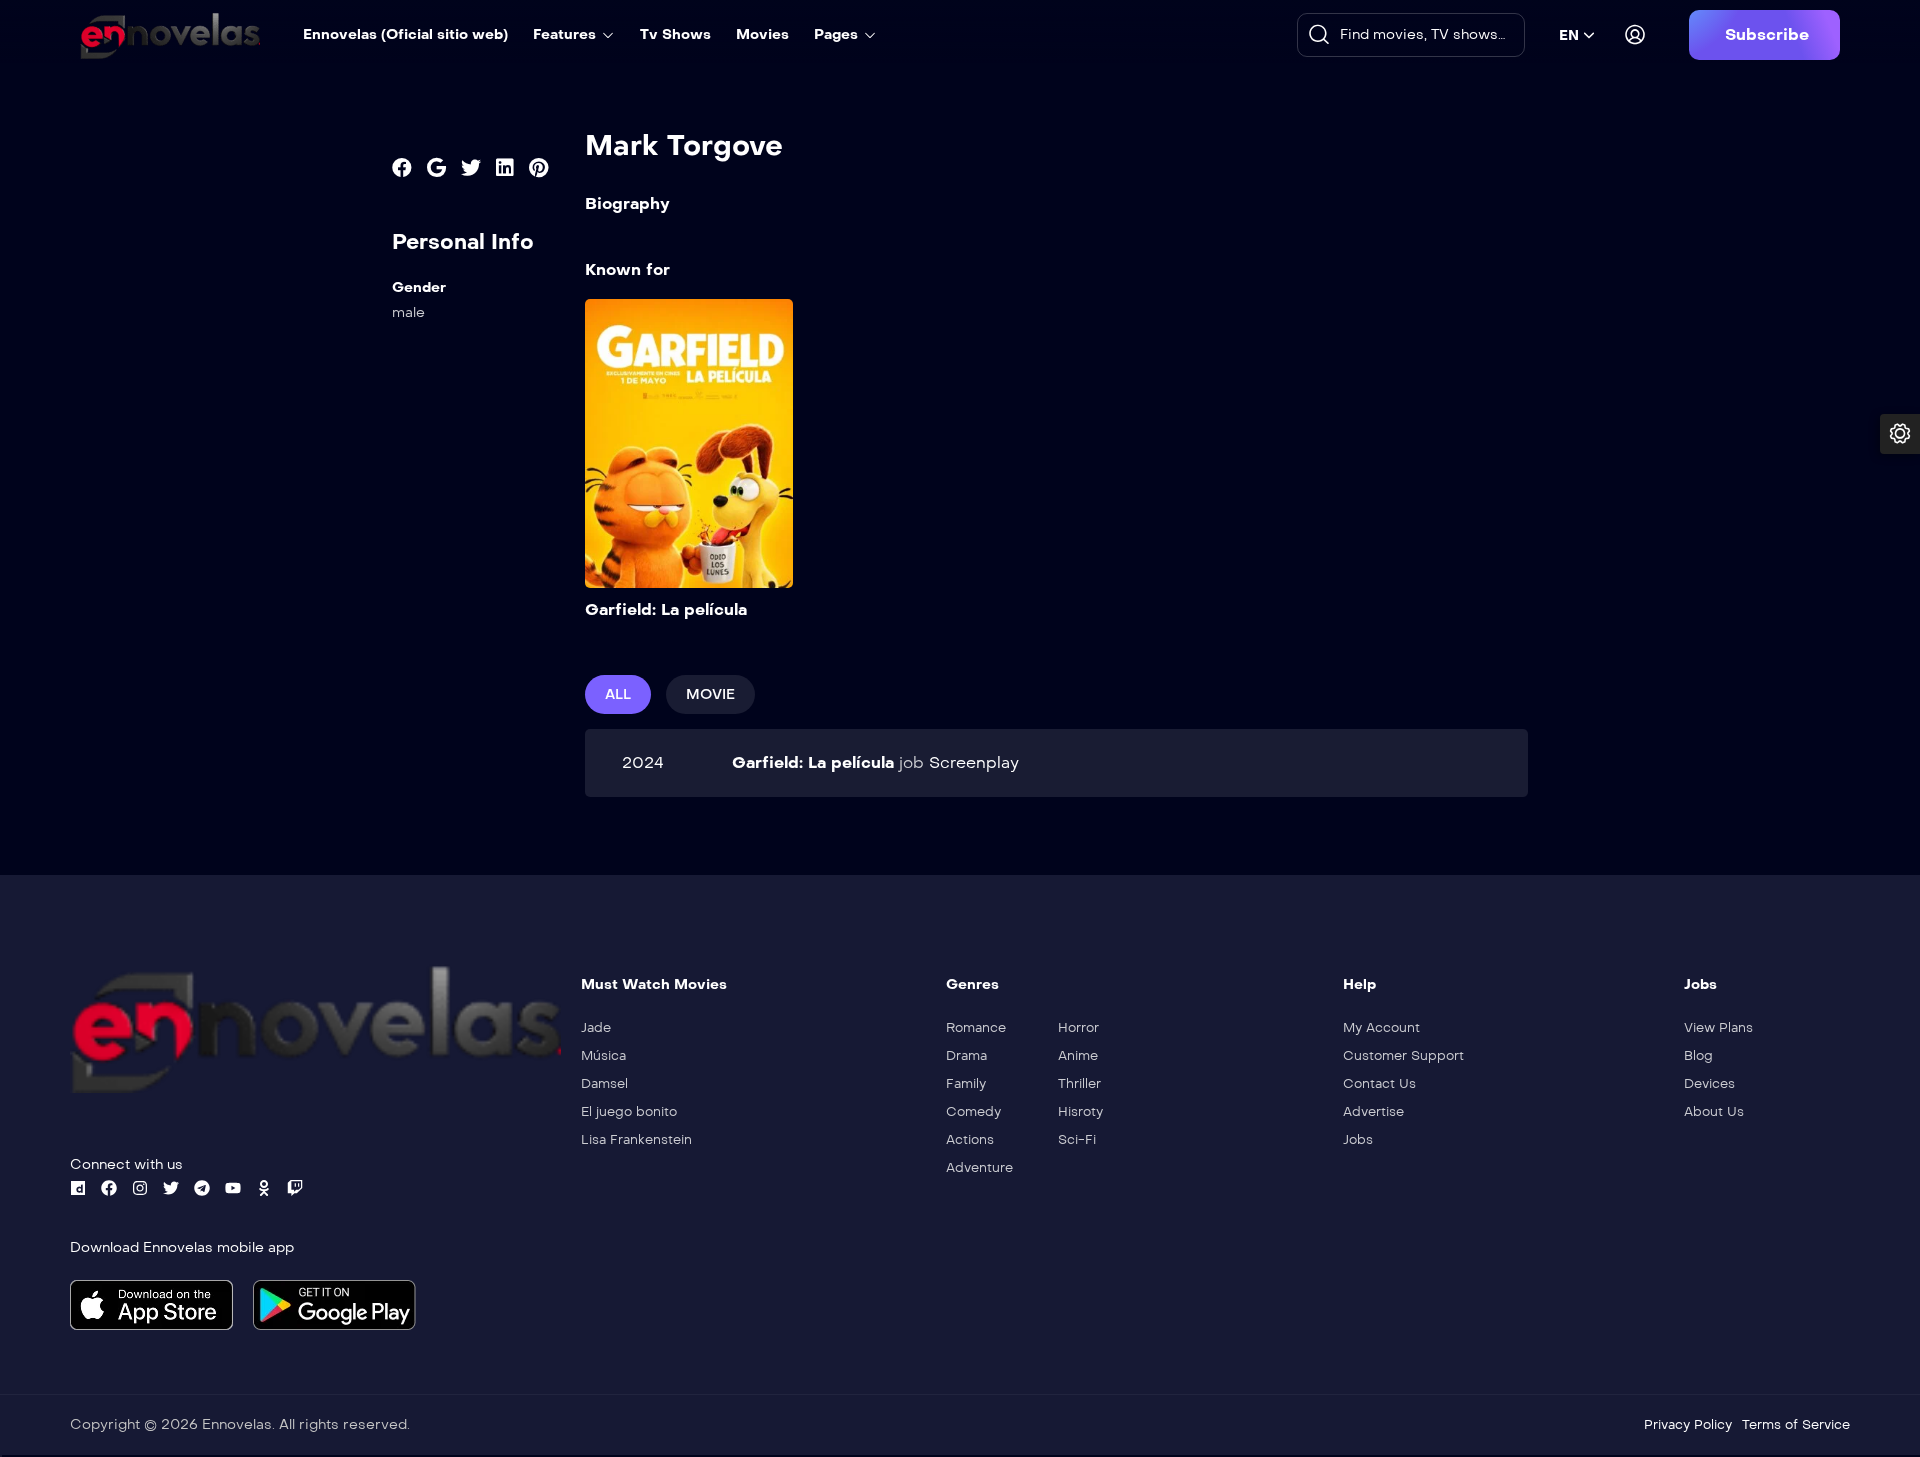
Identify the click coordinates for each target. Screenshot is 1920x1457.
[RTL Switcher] (1900, 434)
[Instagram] (140, 1188)
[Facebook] (109, 1188)
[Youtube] (233, 1188)
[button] (1764, 35)
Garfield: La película (666, 609)
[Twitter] (171, 1188)
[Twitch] (295, 1188)
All (618, 694)
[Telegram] (202, 1188)
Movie (710, 694)
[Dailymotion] (78, 1188)
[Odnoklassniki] (264, 1188)
